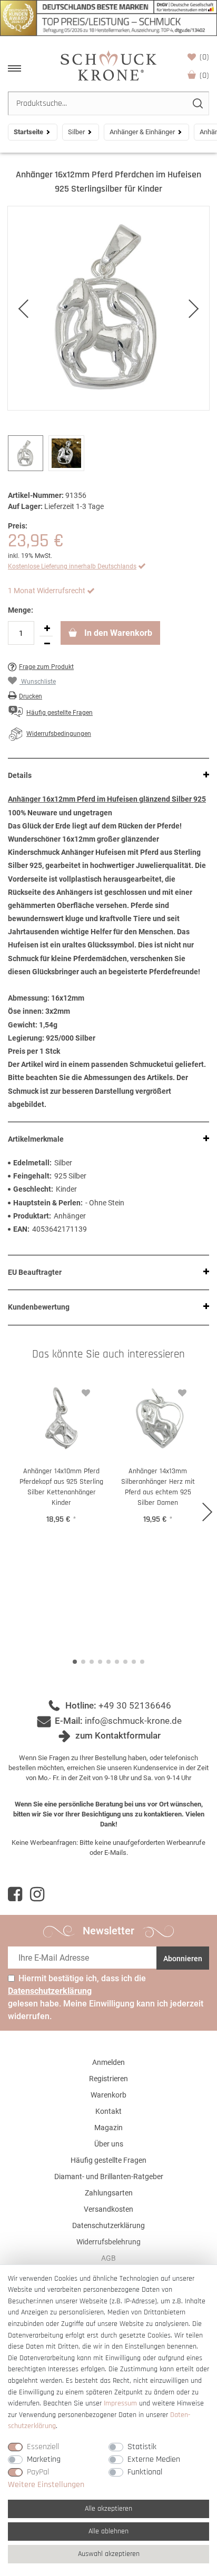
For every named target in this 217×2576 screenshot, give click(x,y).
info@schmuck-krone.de (133, 1721)
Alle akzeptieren (108, 2509)
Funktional (145, 2472)
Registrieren (108, 2079)
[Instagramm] (37, 1894)
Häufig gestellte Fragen (108, 2160)
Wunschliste (204, 57)
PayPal (38, 2472)
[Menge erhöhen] (47, 628)
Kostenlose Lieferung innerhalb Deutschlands (72, 566)
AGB (108, 2258)
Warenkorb (204, 76)
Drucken (31, 696)
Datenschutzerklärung (108, 2225)
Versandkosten (108, 2209)
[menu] (14, 68)
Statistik (142, 2447)
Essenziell (43, 2447)
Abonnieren (183, 1959)
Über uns (109, 2144)
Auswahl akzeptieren (109, 2554)
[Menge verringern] (47, 644)
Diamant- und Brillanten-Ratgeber (109, 2176)
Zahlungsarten (109, 2193)
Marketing (44, 2459)
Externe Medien (154, 2459)
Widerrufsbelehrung (108, 2242)
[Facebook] (15, 1894)
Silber (76, 132)
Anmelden (108, 2062)
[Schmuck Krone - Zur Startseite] (108, 65)
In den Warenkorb (117, 633)
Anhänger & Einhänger (142, 132)
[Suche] (197, 103)
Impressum (120, 2403)
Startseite (28, 132)
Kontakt (108, 2111)
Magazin (108, 2128)
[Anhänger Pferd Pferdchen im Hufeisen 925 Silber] (108, 308)
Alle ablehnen (108, 2531)
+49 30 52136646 (135, 1705)
